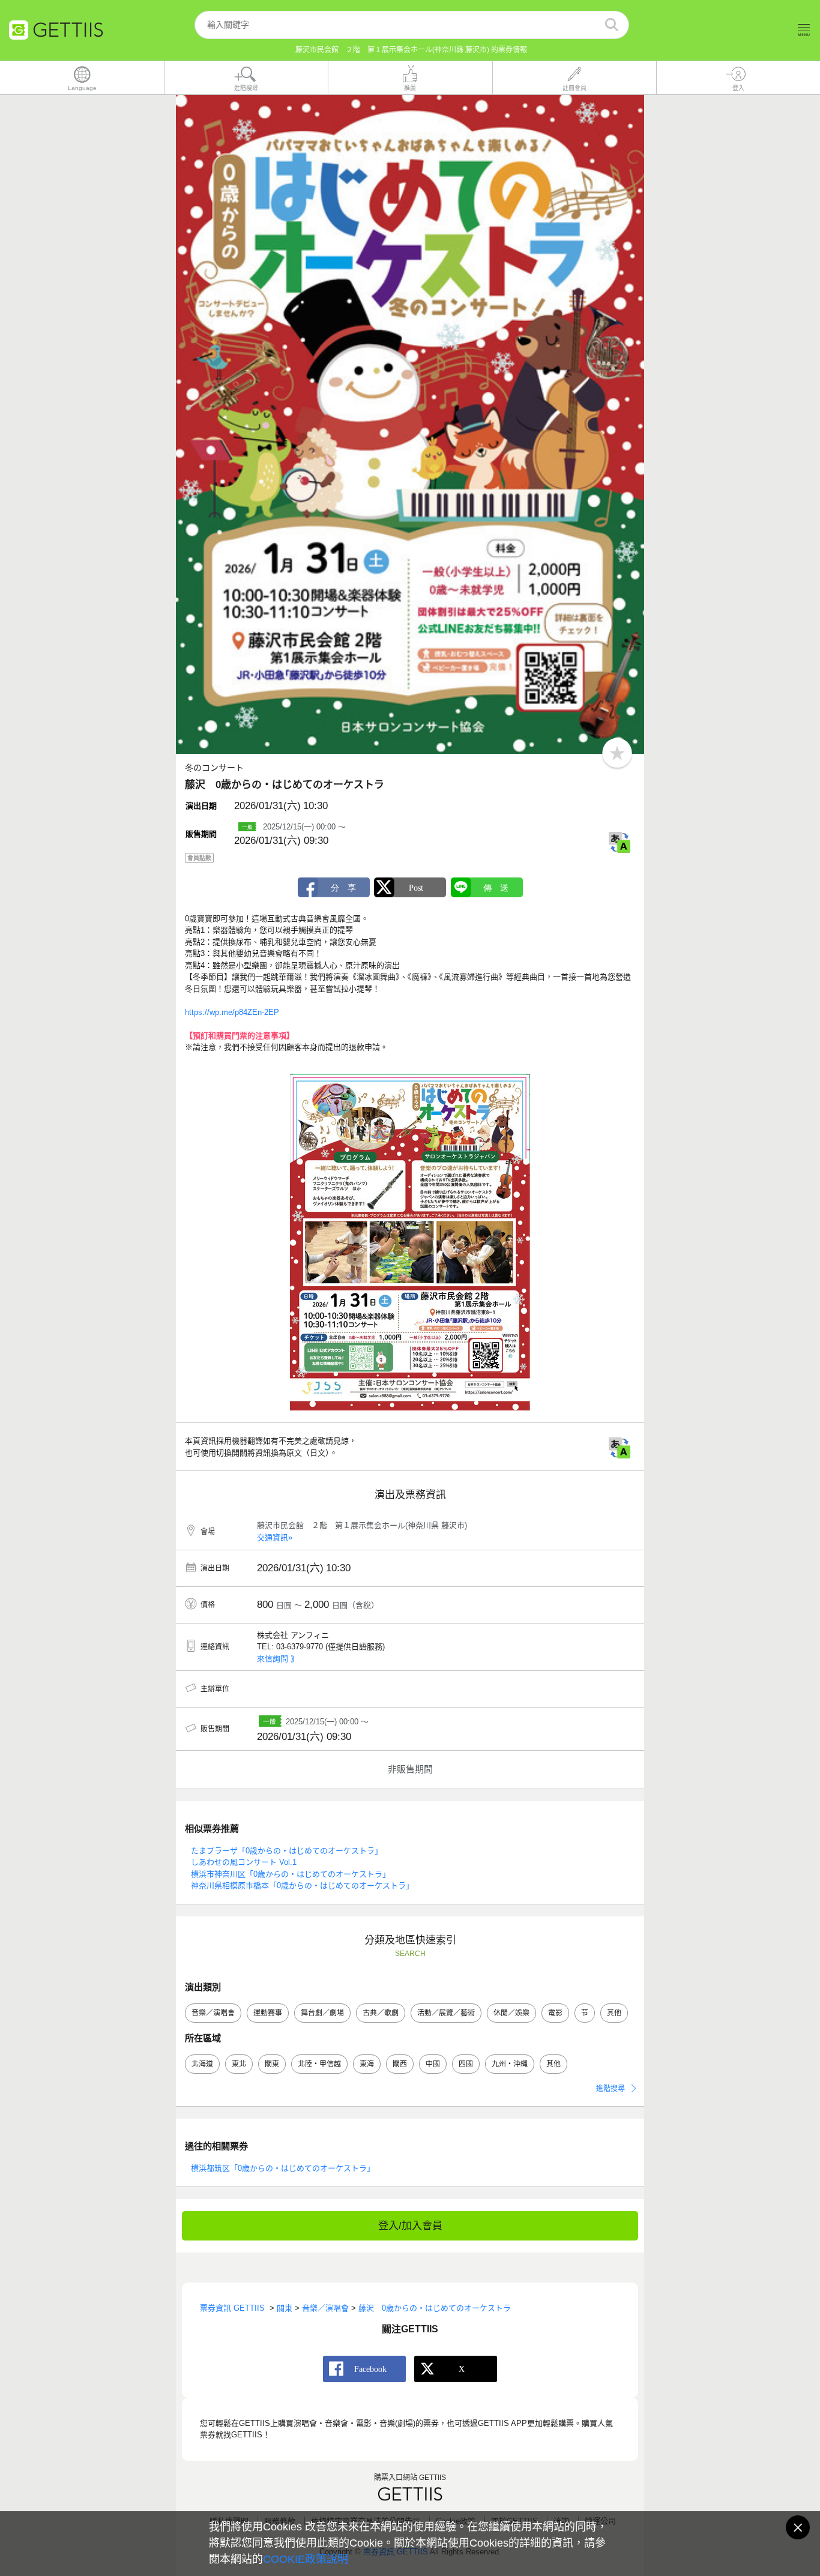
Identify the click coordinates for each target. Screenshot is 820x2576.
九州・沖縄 (510, 2064)
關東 (272, 2064)
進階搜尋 (610, 2089)
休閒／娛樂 (511, 2013)
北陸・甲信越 (319, 2064)
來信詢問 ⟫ (276, 1659)
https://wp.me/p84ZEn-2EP (232, 1012)
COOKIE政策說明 (306, 2559)
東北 (239, 2064)
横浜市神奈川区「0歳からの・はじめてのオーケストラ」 (291, 1874)
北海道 (202, 2064)
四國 (466, 2064)
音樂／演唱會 (213, 2013)
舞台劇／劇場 (322, 2013)
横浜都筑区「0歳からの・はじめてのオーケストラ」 (283, 2168)
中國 (433, 2064)
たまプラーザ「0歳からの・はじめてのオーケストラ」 (287, 1851)
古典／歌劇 (381, 2013)
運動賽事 (268, 2013)
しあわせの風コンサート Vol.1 (244, 1862)
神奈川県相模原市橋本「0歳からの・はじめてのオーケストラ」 (302, 1885)
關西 (400, 2064)
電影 (555, 2013)
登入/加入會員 (410, 2226)
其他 (614, 2013)
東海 (367, 2064)
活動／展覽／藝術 (446, 2013)
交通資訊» (275, 1537)
